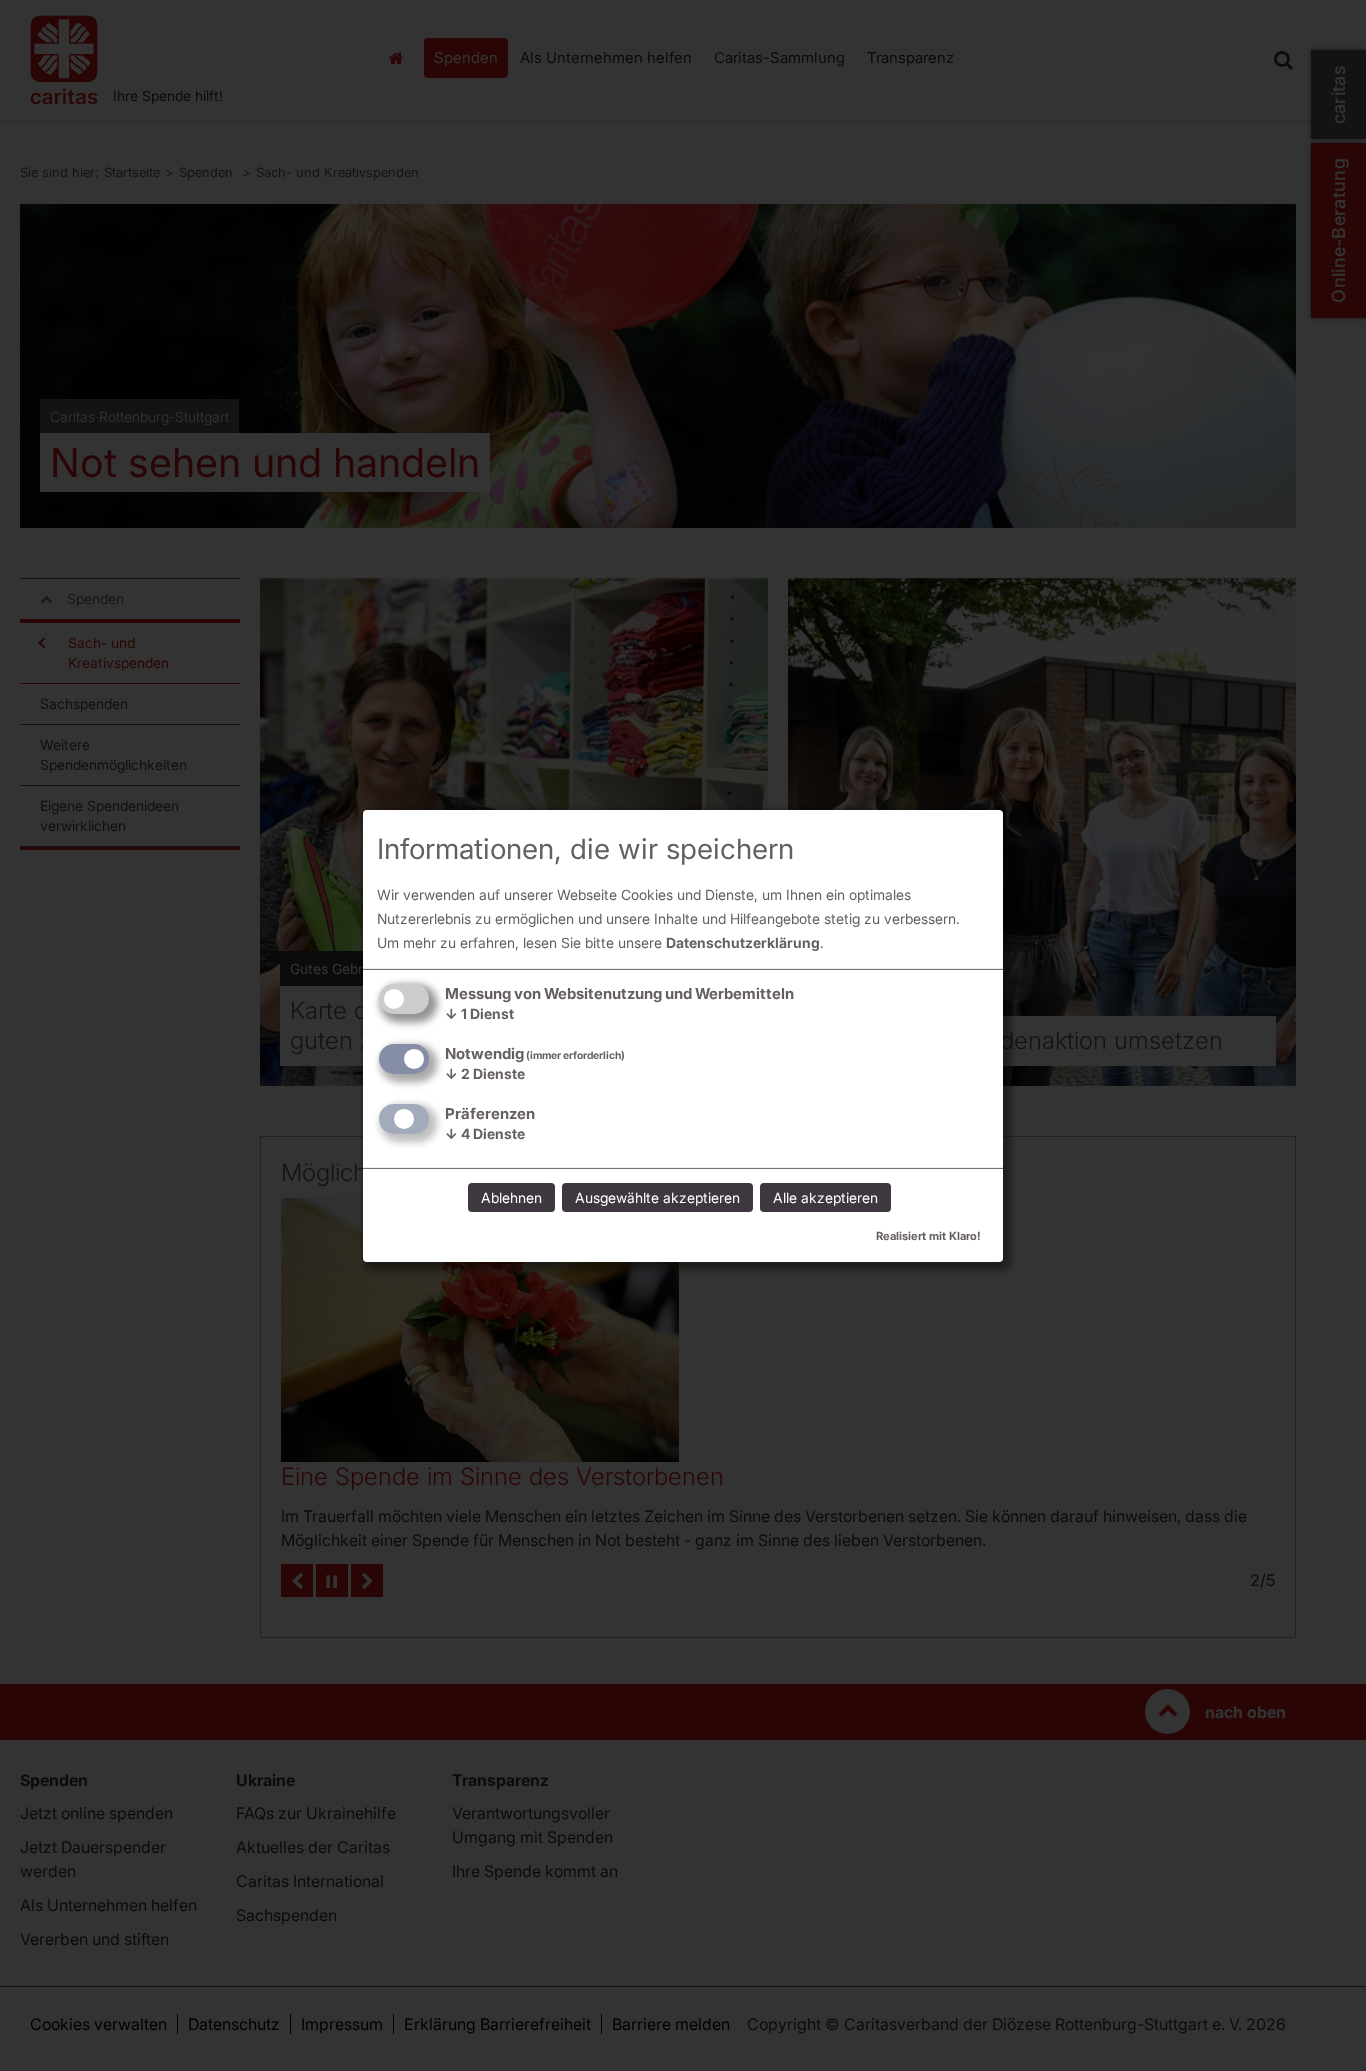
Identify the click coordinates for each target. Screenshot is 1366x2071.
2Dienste (485, 1073)
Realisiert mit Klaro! (928, 1236)
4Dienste (485, 1133)
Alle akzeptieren (825, 1197)
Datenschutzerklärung (743, 942)
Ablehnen (511, 1197)
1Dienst (479, 1013)
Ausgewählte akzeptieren (657, 1197)
